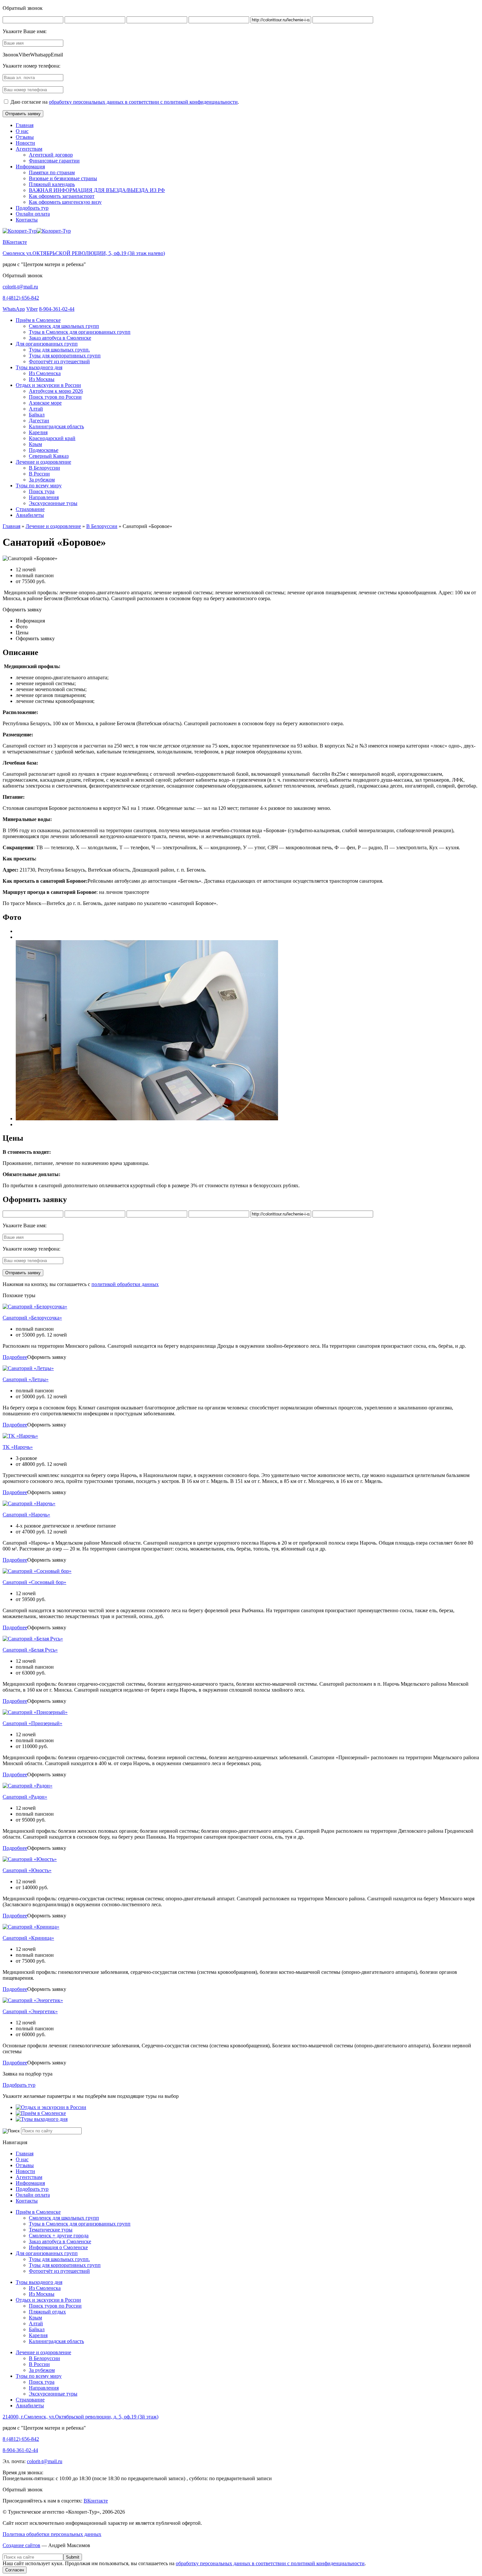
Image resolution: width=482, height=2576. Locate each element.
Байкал (37, 415)
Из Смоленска (45, 373)
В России (39, 474)
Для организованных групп (47, 344)
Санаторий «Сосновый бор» (34, 1582)
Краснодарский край (52, 438)
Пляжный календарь (52, 184)
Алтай (36, 409)
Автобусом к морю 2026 (56, 391)
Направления (44, 497)
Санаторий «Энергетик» (30, 2011)
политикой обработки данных (125, 1284)
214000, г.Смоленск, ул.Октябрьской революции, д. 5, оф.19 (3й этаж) (80, 2417)
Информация (30, 167)
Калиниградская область (56, 426)
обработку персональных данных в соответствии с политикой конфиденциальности (143, 102)
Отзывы (25, 137)
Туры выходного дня (39, 367)
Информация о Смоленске (58, 2247)
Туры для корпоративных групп (65, 356)
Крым (35, 444)
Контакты (27, 220)
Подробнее (15, 1357)
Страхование (30, 509)
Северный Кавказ (49, 456)
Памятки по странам (52, 172)
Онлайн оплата (33, 214)
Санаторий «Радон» (25, 1797)
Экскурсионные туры (53, 503)
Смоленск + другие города (59, 2236)
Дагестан (39, 421)
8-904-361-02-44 (57, 309)
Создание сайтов (21, 2545)
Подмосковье (44, 450)
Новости (25, 143)
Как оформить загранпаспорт (62, 196)
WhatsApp (14, 309)
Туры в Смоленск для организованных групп (80, 332)
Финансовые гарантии (54, 161)
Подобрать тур (32, 208)
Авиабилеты (30, 515)
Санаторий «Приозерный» (32, 1723)
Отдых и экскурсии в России (48, 385)
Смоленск (84, 253)
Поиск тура (42, 491)
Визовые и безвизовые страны (63, 178)
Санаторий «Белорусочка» (32, 1318)
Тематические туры (51, 2230)
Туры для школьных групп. (59, 350)
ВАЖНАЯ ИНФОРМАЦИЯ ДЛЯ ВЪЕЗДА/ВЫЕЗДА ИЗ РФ (97, 190)
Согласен (15, 2570)
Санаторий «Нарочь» (26, 1515)
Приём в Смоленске (38, 320)
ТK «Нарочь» (18, 1447)
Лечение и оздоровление (43, 462)
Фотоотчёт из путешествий (59, 361)
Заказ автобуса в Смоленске (60, 338)
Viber (32, 309)
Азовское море (45, 403)
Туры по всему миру (39, 486)
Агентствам (29, 149)
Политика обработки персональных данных (52, 2534)
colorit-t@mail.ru (20, 287)
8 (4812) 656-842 (21, 298)
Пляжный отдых (47, 2312)
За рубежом (42, 480)
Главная (25, 125)
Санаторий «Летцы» (26, 1379)
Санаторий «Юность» (27, 1870)
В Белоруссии (44, 468)
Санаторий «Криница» (28, 1938)
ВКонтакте (15, 242)
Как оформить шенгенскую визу (65, 202)
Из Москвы (42, 379)
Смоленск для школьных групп (64, 326)
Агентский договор (51, 155)
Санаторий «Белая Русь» (30, 1650)
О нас (22, 131)
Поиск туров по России (55, 397)
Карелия (38, 432)
